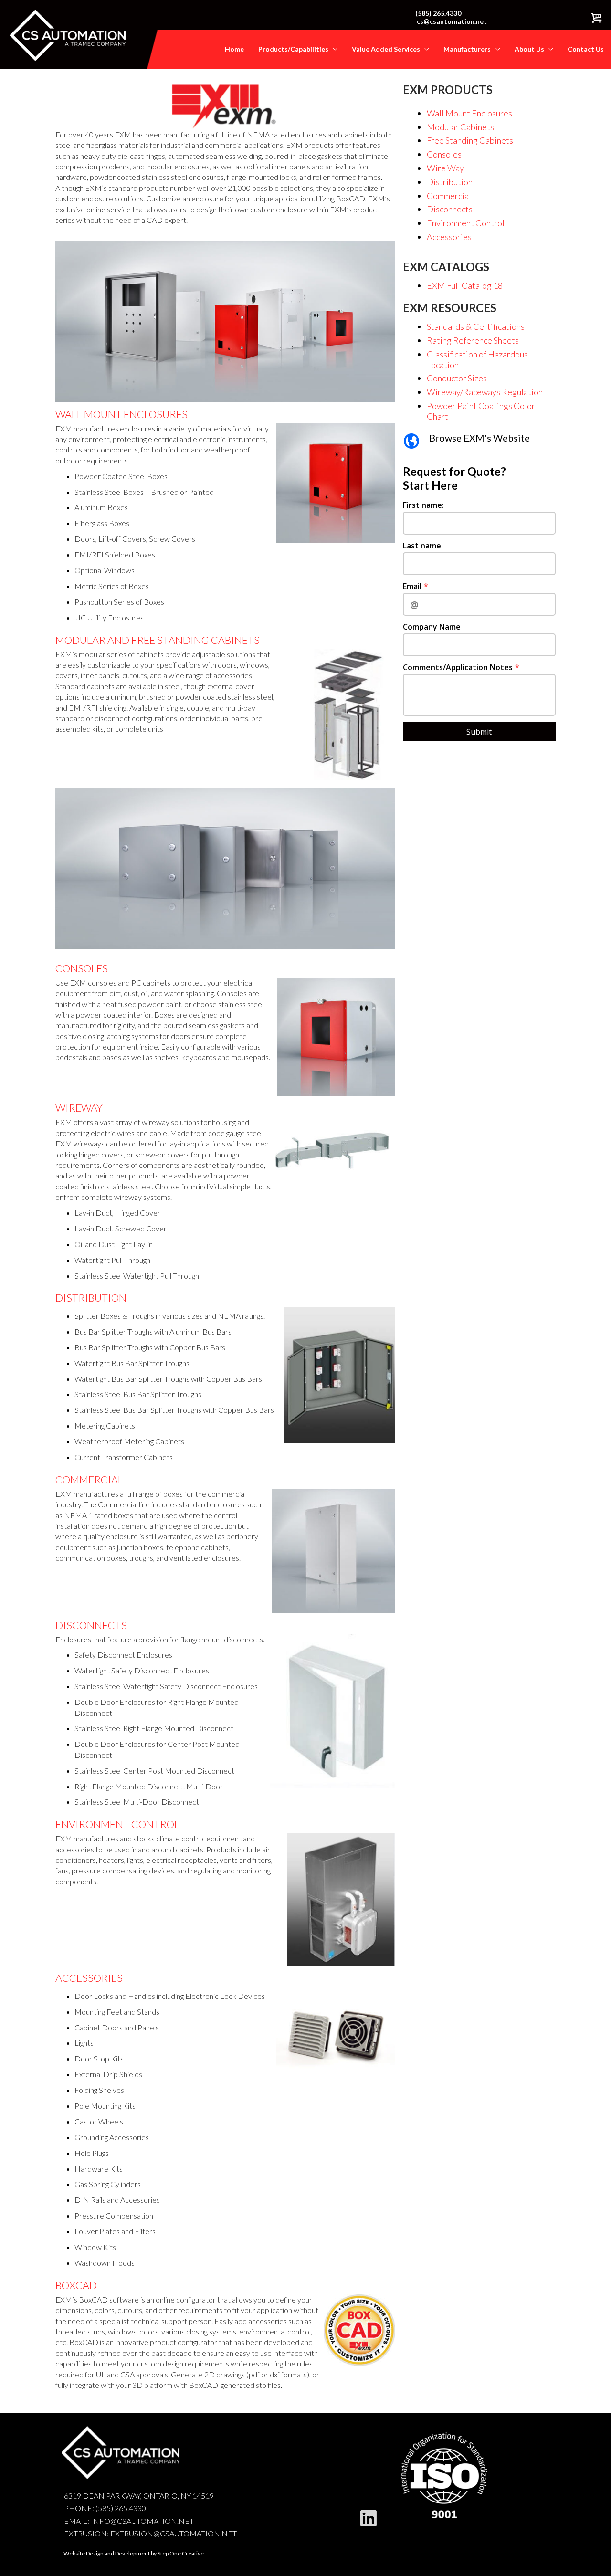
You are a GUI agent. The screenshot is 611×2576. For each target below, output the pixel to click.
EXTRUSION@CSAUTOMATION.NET (174, 2533)
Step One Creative (181, 2553)
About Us (530, 49)
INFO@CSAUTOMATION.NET (142, 2521)
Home (234, 49)
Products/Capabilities (294, 49)
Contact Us (586, 49)
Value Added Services (387, 49)
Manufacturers (468, 49)
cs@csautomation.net (452, 21)
